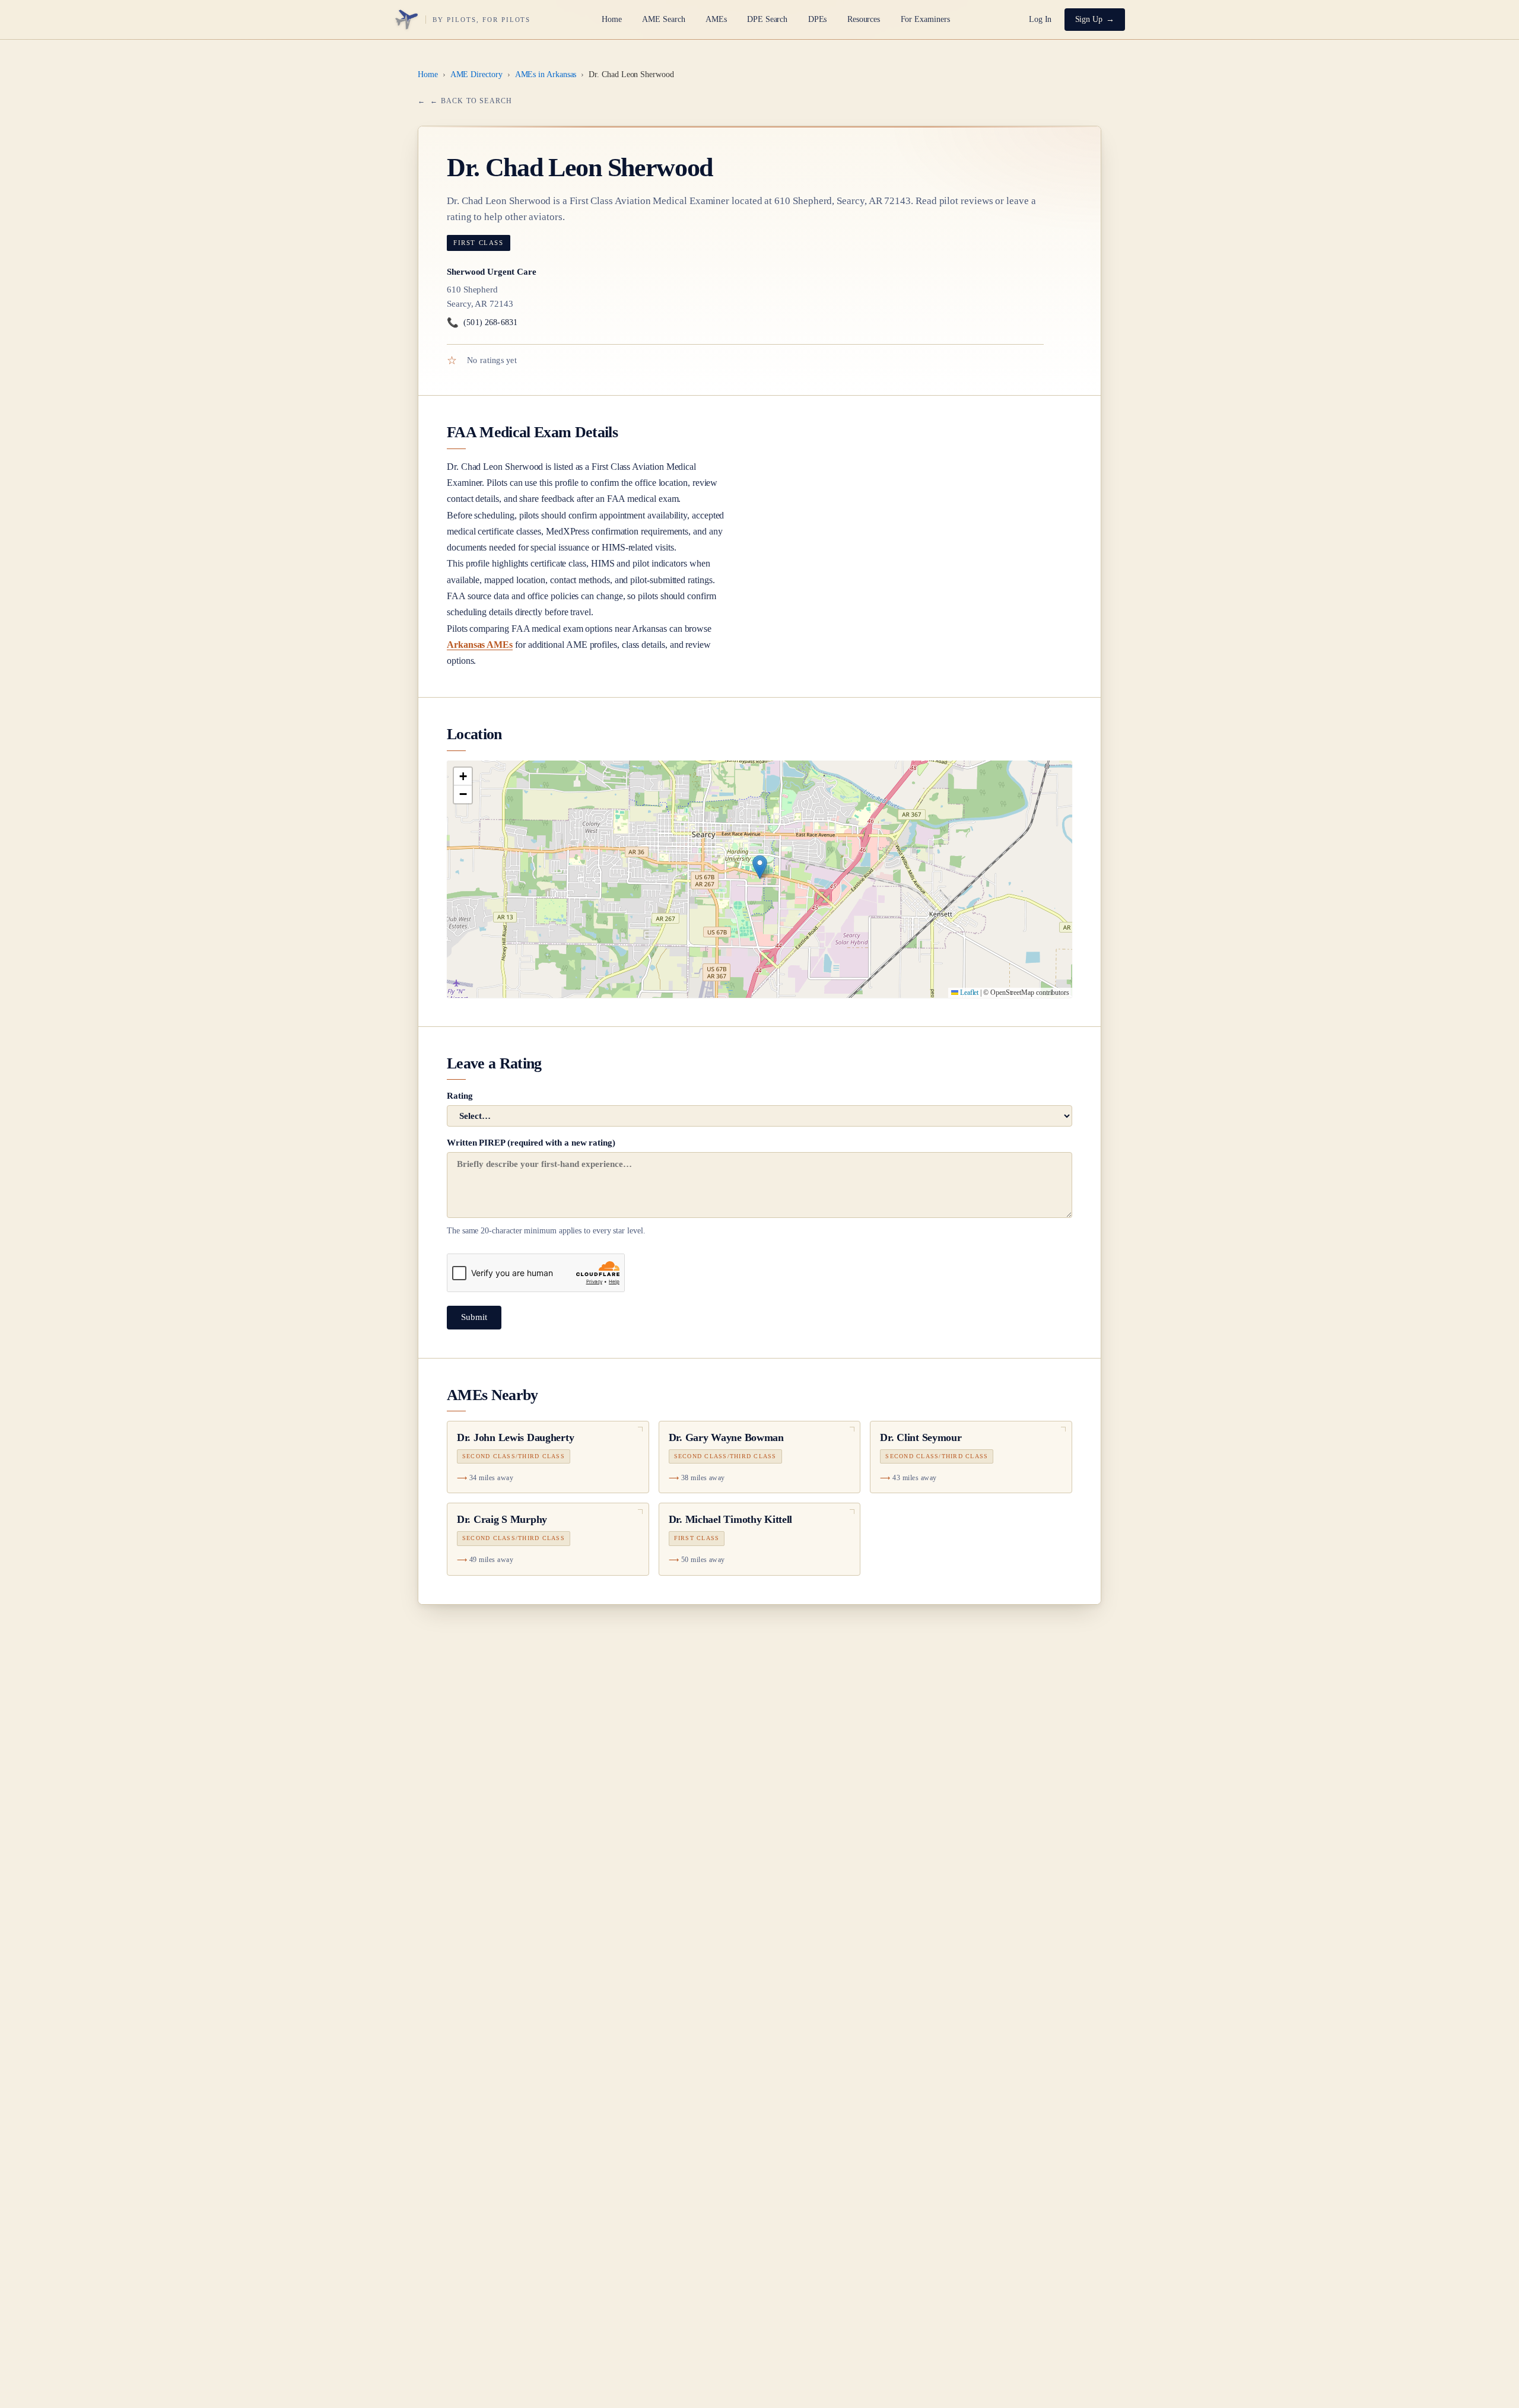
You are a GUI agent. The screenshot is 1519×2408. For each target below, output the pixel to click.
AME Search (663, 19)
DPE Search (767, 19)
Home (612, 19)
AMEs (716, 19)
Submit (474, 1317)
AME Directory (476, 74)
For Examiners (925, 19)
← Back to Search (471, 101)
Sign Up (1089, 19)
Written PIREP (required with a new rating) (546, 1186)
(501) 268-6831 (482, 322)
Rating (460, 1096)
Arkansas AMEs (480, 645)
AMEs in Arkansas (546, 74)
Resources (864, 19)
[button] (760, 867)
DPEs (818, 19)
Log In (1040, 19)
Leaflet (968, 993)
